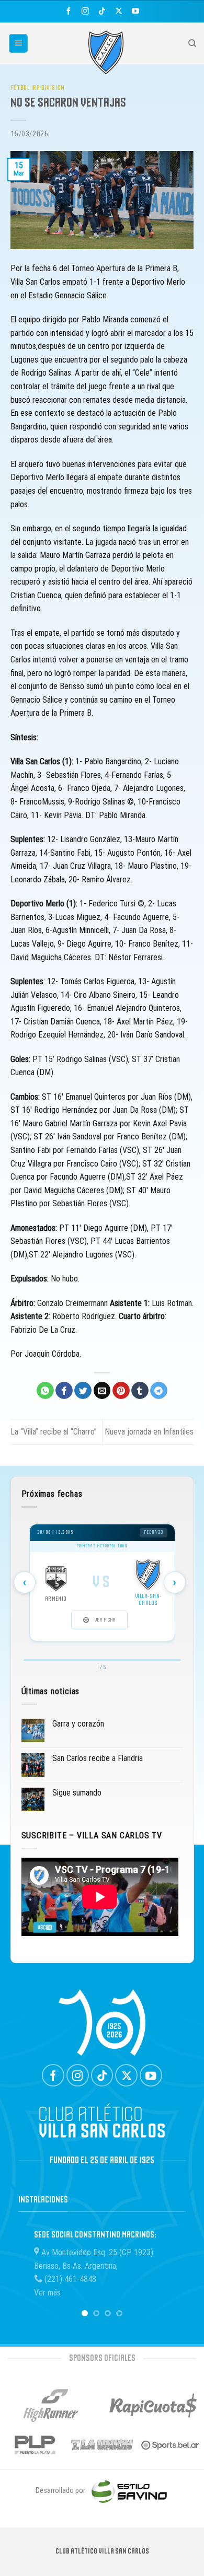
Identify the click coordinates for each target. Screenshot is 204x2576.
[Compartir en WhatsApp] (45, 1391)
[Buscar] (192, 43)
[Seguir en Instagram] (86, 11)
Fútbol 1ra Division (38, 88)
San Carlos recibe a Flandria (98, 1758)
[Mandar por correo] (102, 1391)
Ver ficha (105, 1620)
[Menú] (19, 44)
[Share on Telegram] (159, 1391)
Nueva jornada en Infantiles (149, 1432)
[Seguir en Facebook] (69, 11)
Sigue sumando (77, 1793)
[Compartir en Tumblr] (140, 1391)
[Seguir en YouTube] (135, 11)
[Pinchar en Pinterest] (121, 1391)
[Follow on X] (118, 11)
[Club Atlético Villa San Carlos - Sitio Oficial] (106, 52)
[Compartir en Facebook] (64, 1391)
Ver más (47, 2293)
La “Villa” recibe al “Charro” (54, 1432)
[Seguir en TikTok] (102, 11)
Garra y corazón (78, 1724)
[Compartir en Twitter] (83, 1391)
